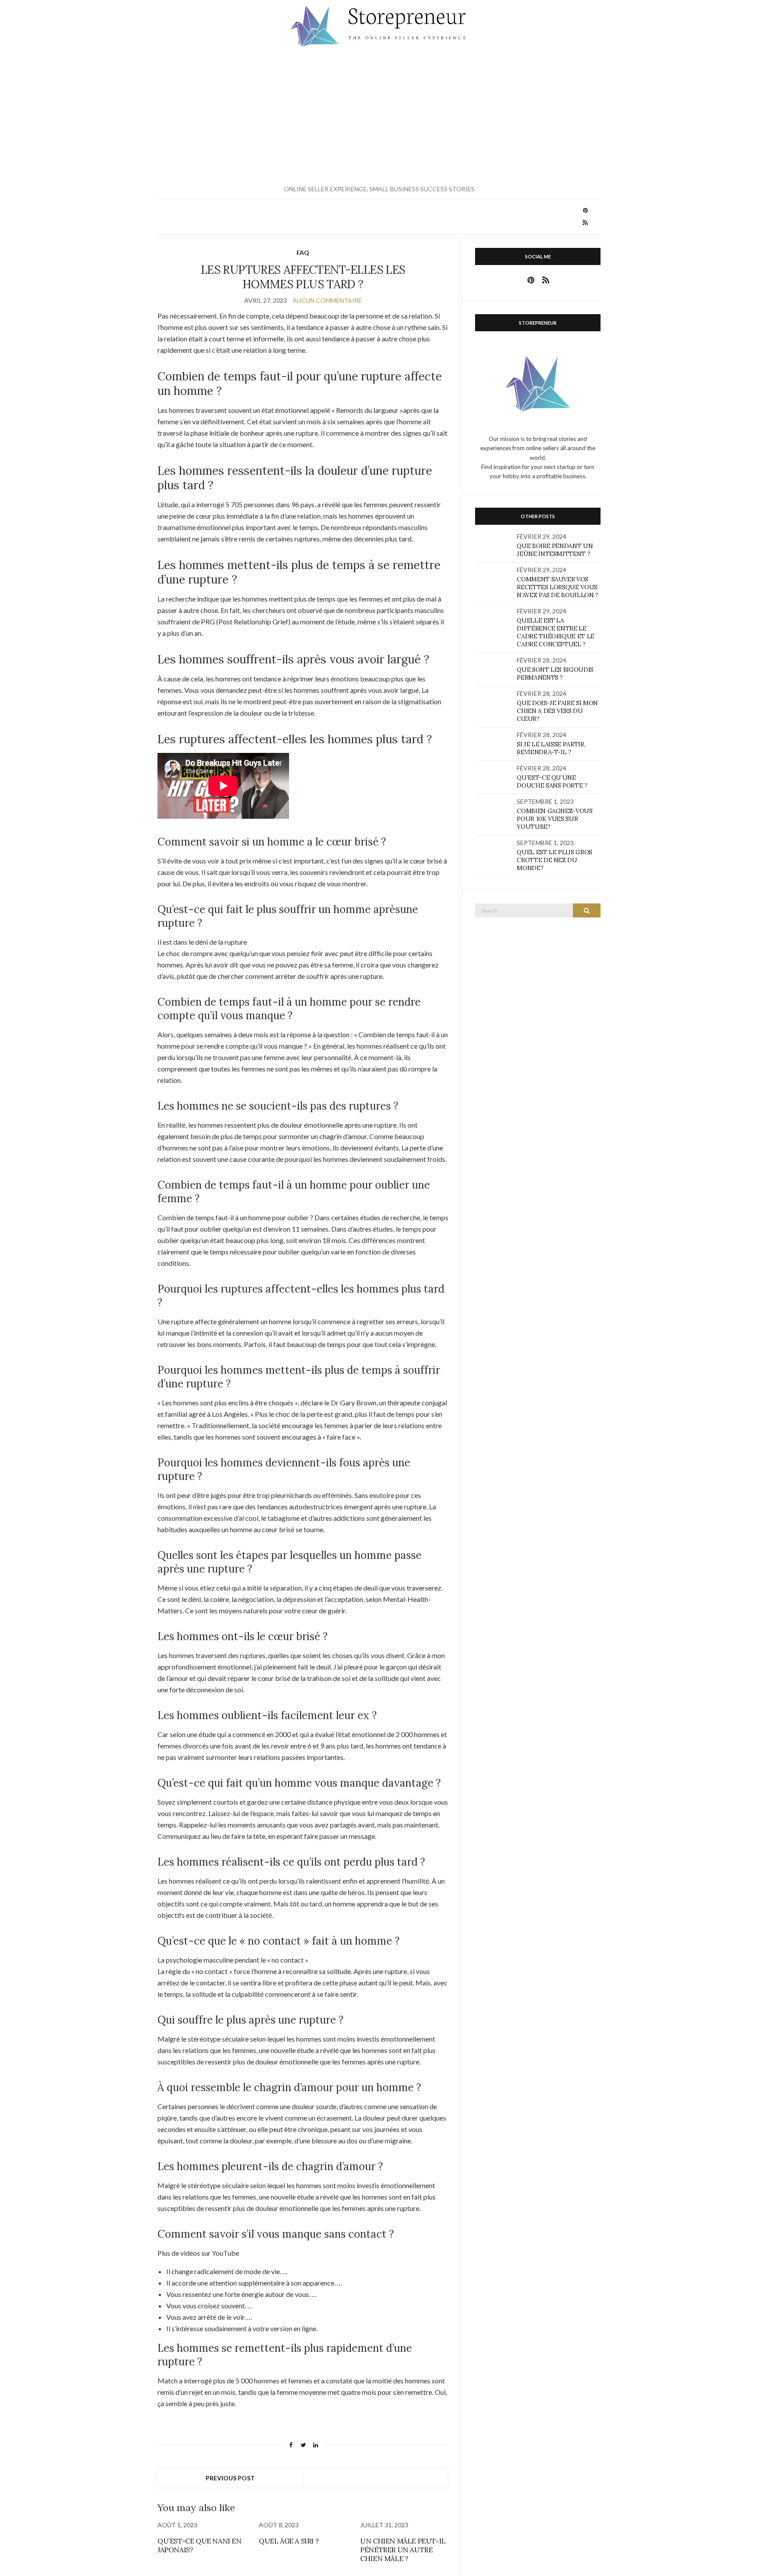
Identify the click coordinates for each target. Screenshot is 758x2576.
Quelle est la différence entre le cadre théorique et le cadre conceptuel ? (556, 632)
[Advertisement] (379, 116)
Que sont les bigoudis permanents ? (555, 674)
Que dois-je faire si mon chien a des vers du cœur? (557, 711)
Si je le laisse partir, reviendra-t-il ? (551, 748)
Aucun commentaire (327, 300)
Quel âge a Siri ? (289, 2541)
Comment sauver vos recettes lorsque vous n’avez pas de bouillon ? (558, 587)
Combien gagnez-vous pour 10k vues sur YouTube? (554, 819)
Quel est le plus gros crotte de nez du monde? (554, 860)
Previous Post (230, 2478)
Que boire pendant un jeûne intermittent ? (555, 550)
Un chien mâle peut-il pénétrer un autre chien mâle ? (403, 2550)
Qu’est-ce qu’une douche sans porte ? (552, 781)
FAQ (303, 253)
